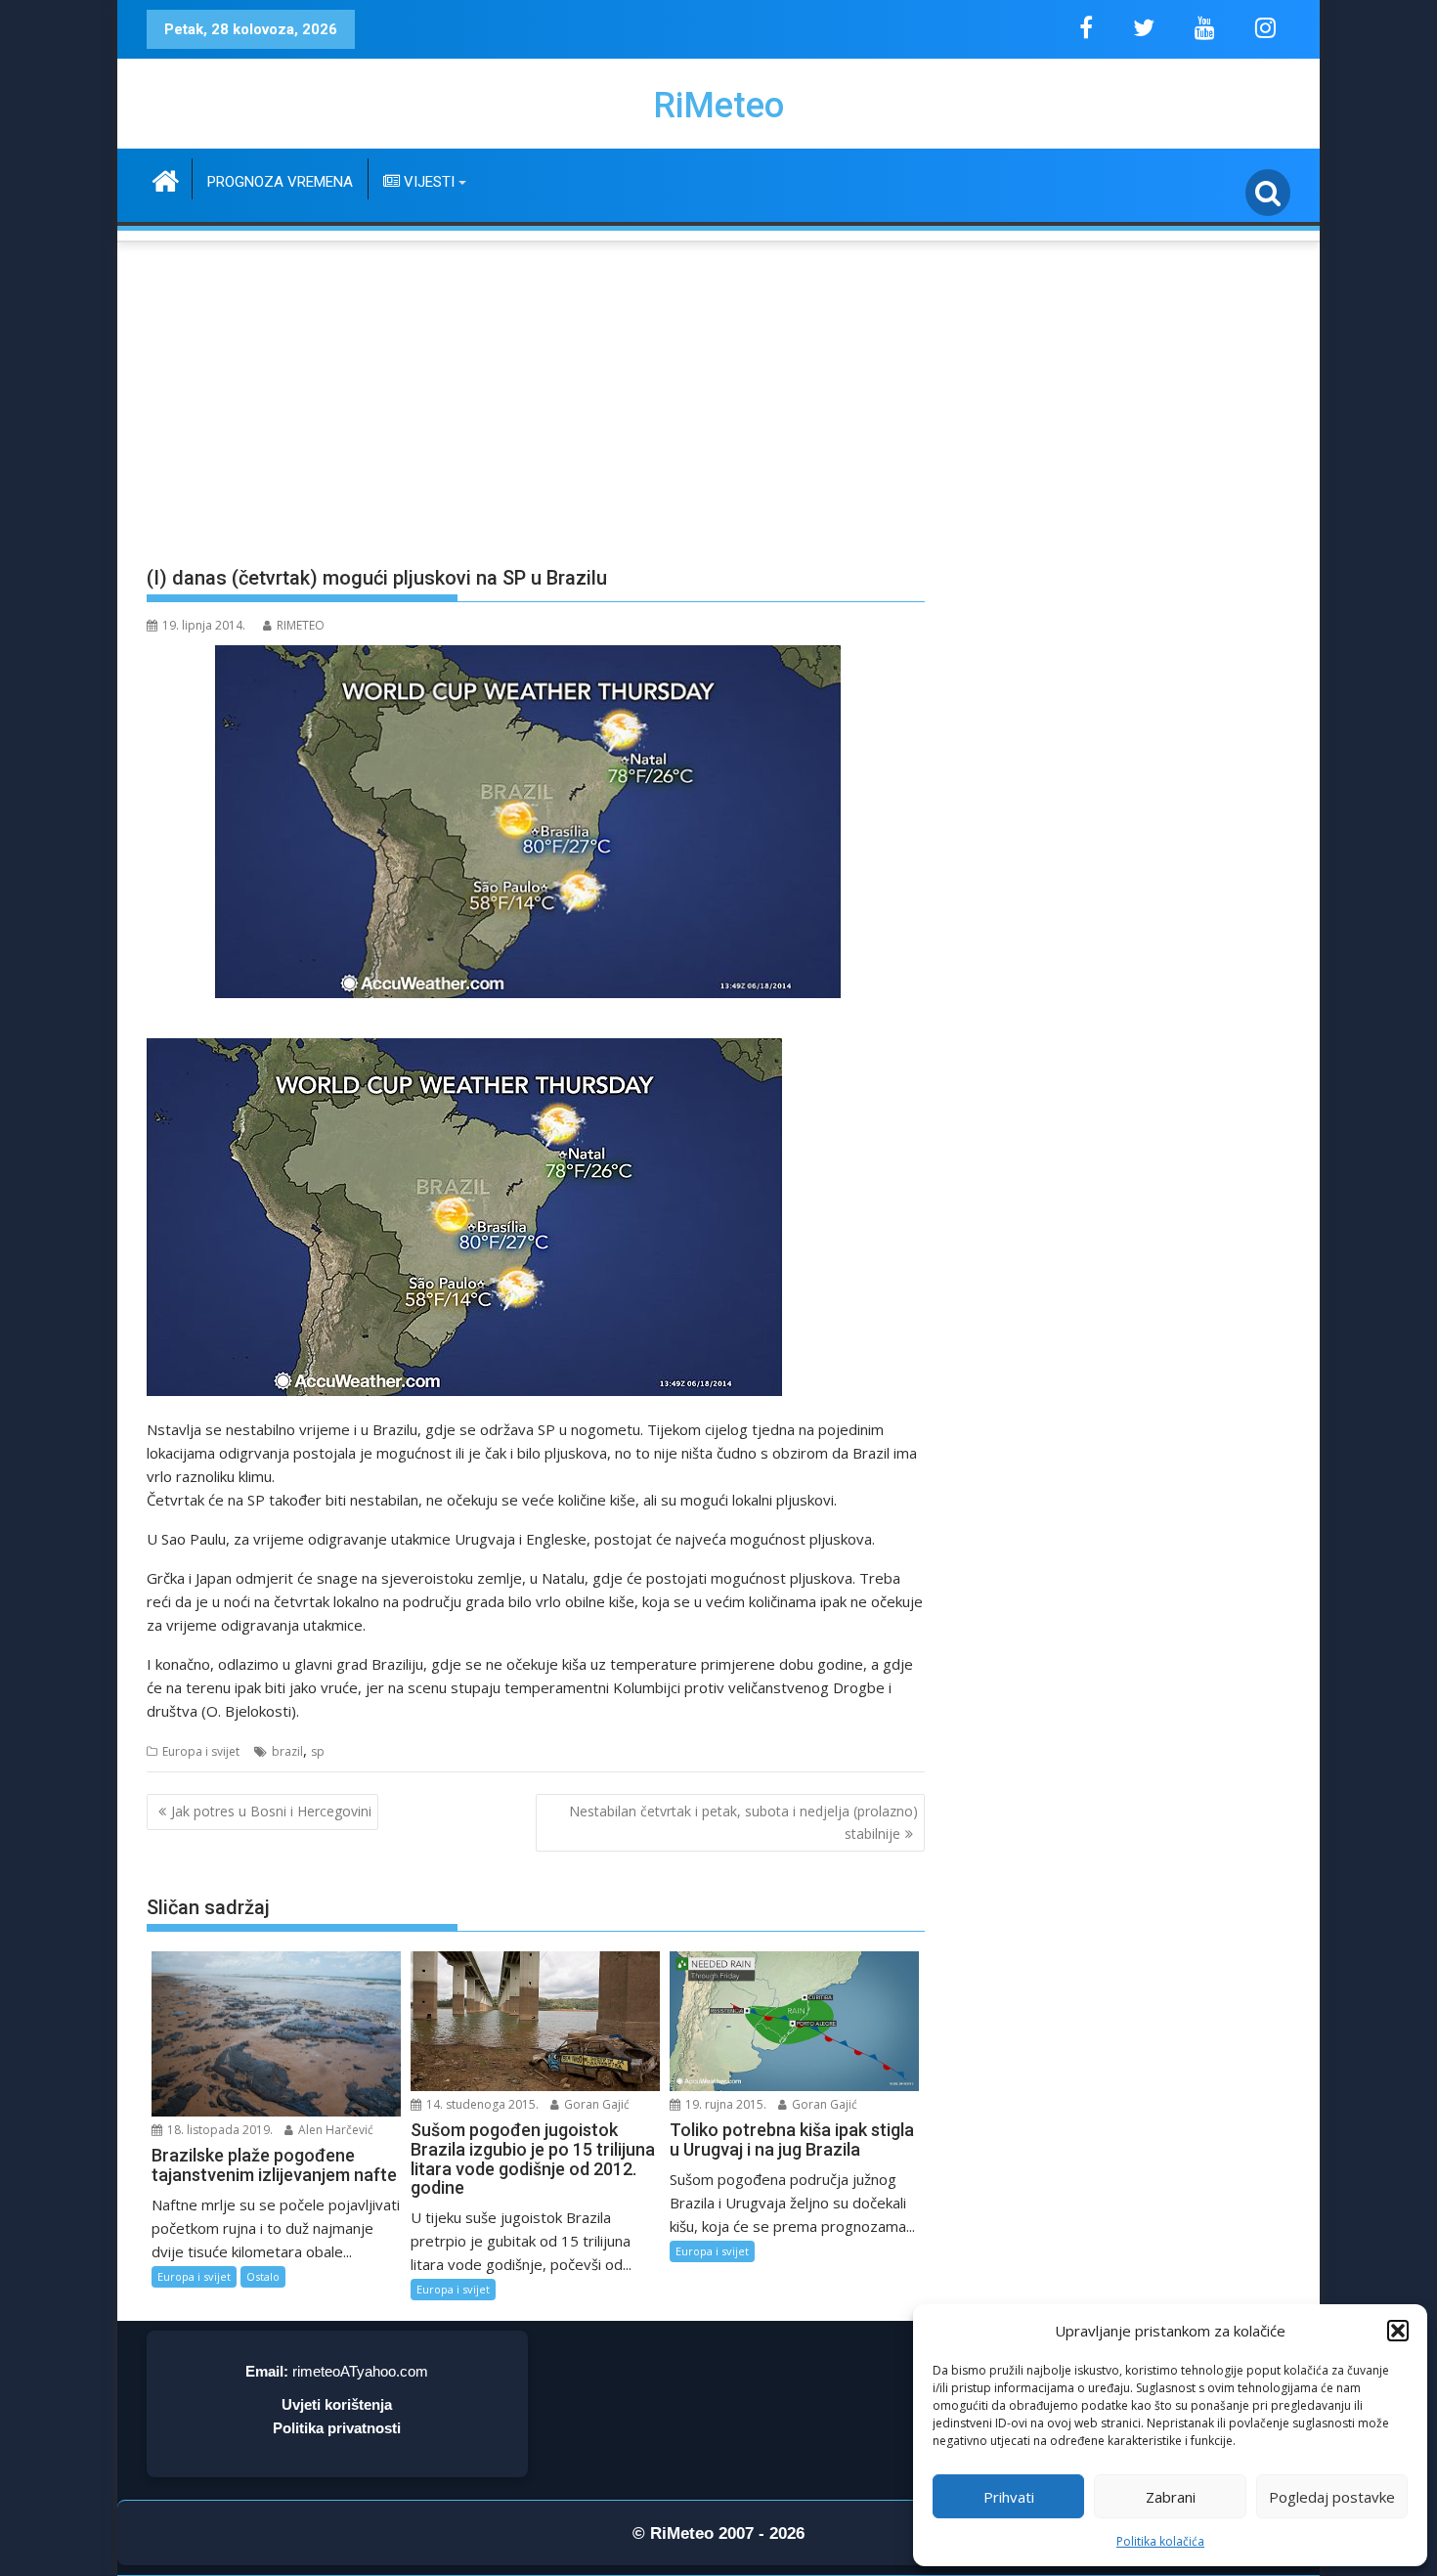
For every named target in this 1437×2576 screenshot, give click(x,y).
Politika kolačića (1160, 2541)
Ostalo (263, 2276)
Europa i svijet (201, 1751)
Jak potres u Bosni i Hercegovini (271, 1811)
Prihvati (1009, 2497)
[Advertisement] (718, 392)
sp (318, 1751)
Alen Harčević (334, 2130)
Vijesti (427, 182)
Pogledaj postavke (1332, 2497)
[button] (1398, 2331)
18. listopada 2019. (218, 2130)
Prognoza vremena (280, 182)
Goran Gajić (595, 2104)
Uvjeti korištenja (337, 2404)
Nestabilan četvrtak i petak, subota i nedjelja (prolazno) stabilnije (743, 1822)
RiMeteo (718, 106)
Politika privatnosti (337, 2428)
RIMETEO (301, 625)
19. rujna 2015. (724, 2104)
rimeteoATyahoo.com (360, 2371)
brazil (287, 1751)
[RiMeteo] (166, 178)
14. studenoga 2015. (481, 2104)
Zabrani (1171, 2497)
